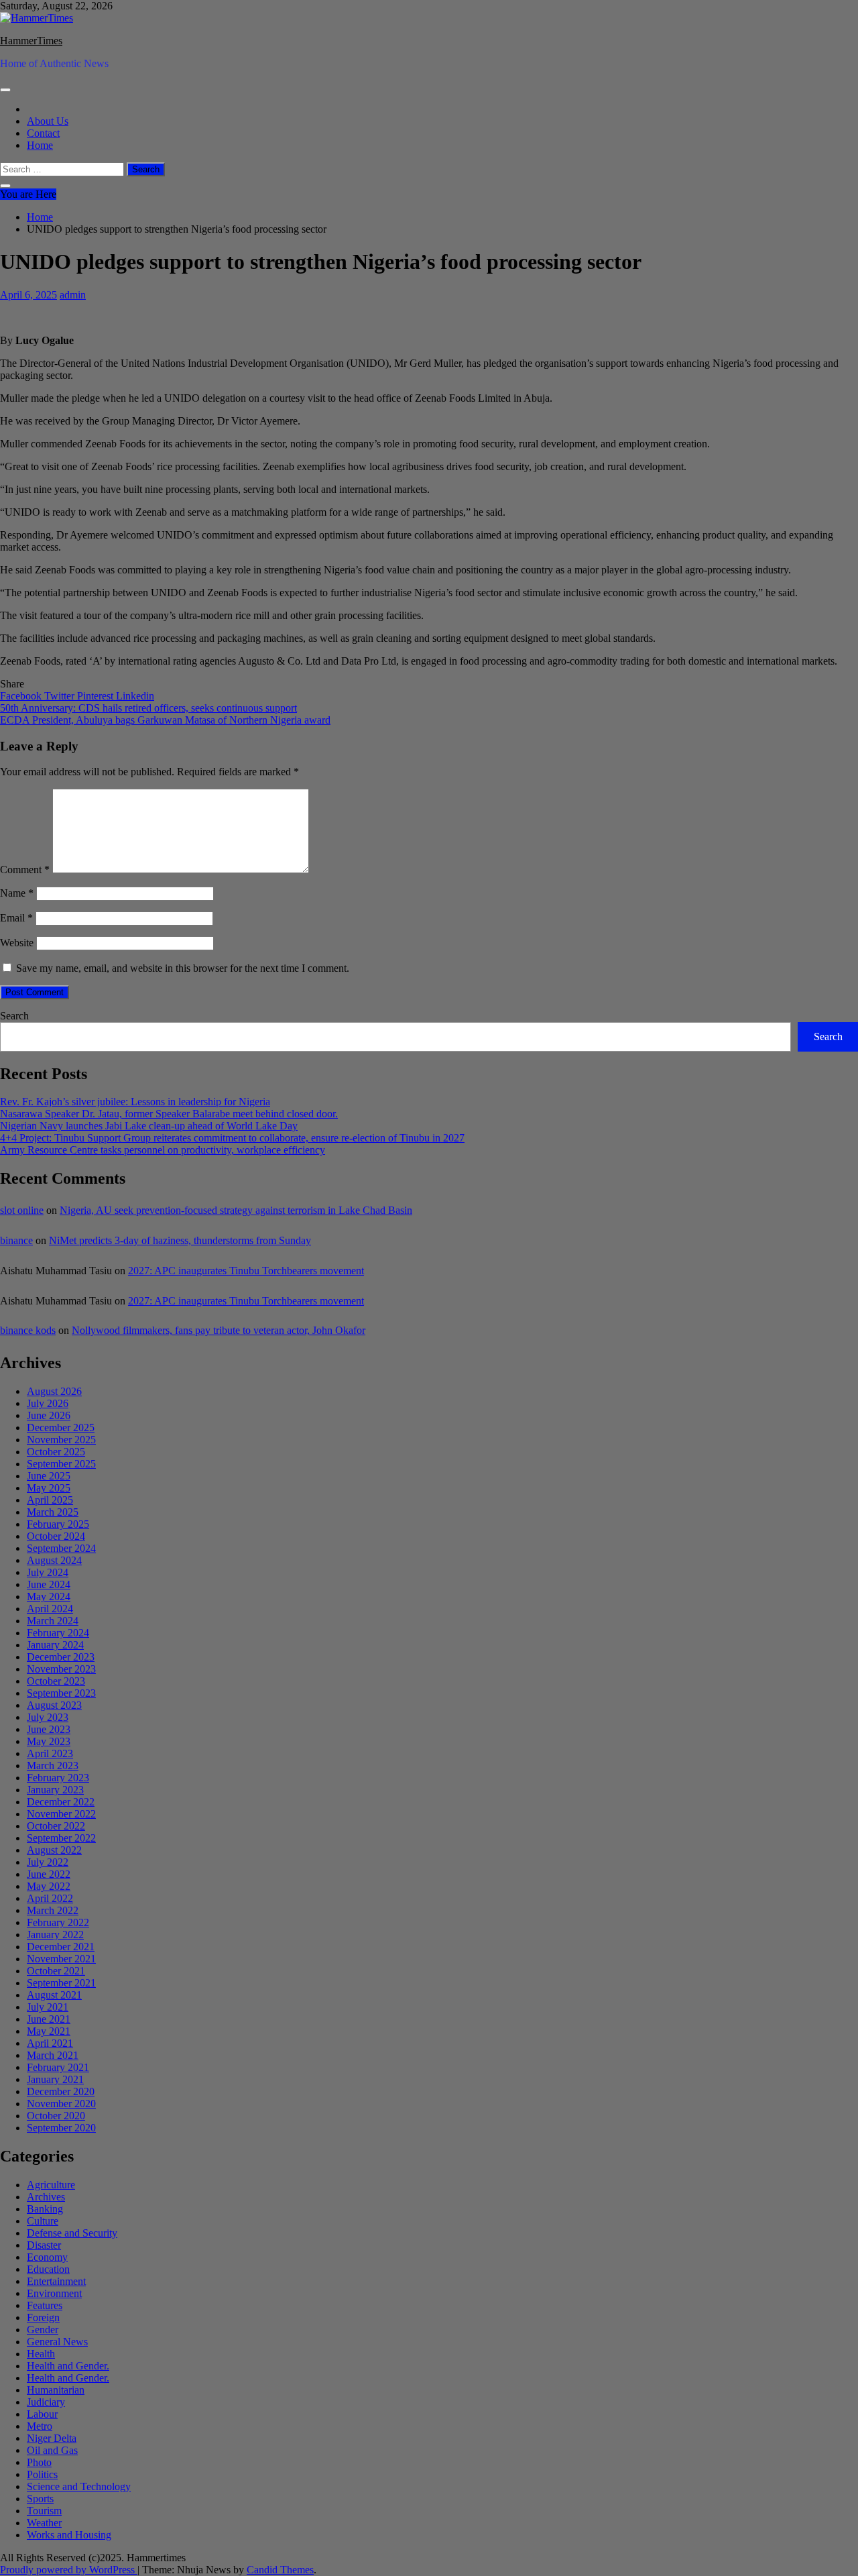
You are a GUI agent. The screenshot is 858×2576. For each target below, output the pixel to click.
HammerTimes (31, 41)
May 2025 (49, 1488)
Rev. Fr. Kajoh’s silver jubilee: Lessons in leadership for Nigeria (135, 1102)
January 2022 (55, 1935)
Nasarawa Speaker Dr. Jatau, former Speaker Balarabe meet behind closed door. (169, 1114)
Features (45, 2305)
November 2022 (61, 1814)
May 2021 (49, 2031)
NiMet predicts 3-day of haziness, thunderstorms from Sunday (180, 1240)
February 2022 (58, 1922)
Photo (39, 2462)
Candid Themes (280, 2570)
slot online (22, 1210)
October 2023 (56, 1681)
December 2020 (61, 2091)
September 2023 (61, 1693)
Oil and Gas (52, 2450)
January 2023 (55, 1790)
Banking (45, 2209)
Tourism (44, 2511)
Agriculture (51, 2185)
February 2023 (58, 1778)
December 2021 (61, 1947)
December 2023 (61, 1657)
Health (41, 2354)
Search (14, 1016)
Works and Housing (69, 2535)
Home (40, 145)
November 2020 (61, 2104)
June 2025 (49, 1476)
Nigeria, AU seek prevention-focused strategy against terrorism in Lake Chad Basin (236, 1210)
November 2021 (61, 1959)
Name (17, 893)
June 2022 (49, 1874)
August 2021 (54, 1995)
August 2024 (54, 1560)
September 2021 (61, 1983)
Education (48, 2269)
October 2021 (56, 1971)
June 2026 (49, 1415)
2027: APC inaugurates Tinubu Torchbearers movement (246, 1271)
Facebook (22, 696)
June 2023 (49, 1729)
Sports (40, 2499)
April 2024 (50, 1609)
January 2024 (55, 1645)
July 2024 (48, 1572)
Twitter (61, 696)
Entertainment (56, 2281)
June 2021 (49, 2019)
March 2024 (53, 1621)
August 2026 (54, 1391)
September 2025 (61, 1464)
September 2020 (61, 2128)
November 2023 (61, 1669)
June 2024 (49, 1584)
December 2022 (61, 1802)
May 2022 (49, 1886)
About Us (48, 121)
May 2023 (49, 1741)
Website (17, 943)
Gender (43, 2330)
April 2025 (50, 1500)
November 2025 (61, 1440)
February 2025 (58, 1524)
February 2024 (58, 1633)
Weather (44, 2523)
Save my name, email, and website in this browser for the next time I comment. (183, 968)
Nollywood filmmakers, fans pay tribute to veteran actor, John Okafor (219, 1330)
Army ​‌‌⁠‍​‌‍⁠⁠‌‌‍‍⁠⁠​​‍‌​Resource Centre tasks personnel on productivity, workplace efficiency (163, 1150)
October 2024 (56, 1536)
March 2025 (53, 1512)
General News (57, 2342)
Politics (42, 2474)
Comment (25, 870)
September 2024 (61, 1548)
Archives (46, 2197)
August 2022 (54, 1850)
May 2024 (49, 1597)
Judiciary (46, 2402)
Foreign (43, 2317)
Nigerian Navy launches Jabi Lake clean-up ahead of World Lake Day (149, 1126)
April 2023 (50, 1753)
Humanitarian (56, 2390)
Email (16, 918)
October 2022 (56, 1826)
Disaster (44, 2245)
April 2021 (50, 2043)
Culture (43, 2221)
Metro (40, 2426)
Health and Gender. (68, 2366)
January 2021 (55, 2079)
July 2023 (48, 1717)
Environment (54, 2293)
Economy (47, 2257)
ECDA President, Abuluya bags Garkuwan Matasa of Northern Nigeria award (165, 720)
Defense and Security (72, 2233)
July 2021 (48, 2007)
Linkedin (135, 696)
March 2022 (53, 1910)
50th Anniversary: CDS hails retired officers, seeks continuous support (148, 708)
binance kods (28, 1330)
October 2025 (56, 1452)
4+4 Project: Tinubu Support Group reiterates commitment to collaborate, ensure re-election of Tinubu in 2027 (232, 1138)
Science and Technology (79, 2486)
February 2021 (58, 2067)
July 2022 (48, 1862)
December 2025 (61, 1427)
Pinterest (97, 696)
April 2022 (50, 1898)
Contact (43, 133)
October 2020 (56, 2116)
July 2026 (48, 1403)
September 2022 (61, 1838)
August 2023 (54, 1705)
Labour (42, 2414)
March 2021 (53, 2055)
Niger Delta (52, 2438)
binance (16, 1240)
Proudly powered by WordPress (69, 2570)
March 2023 (53, 1766)
